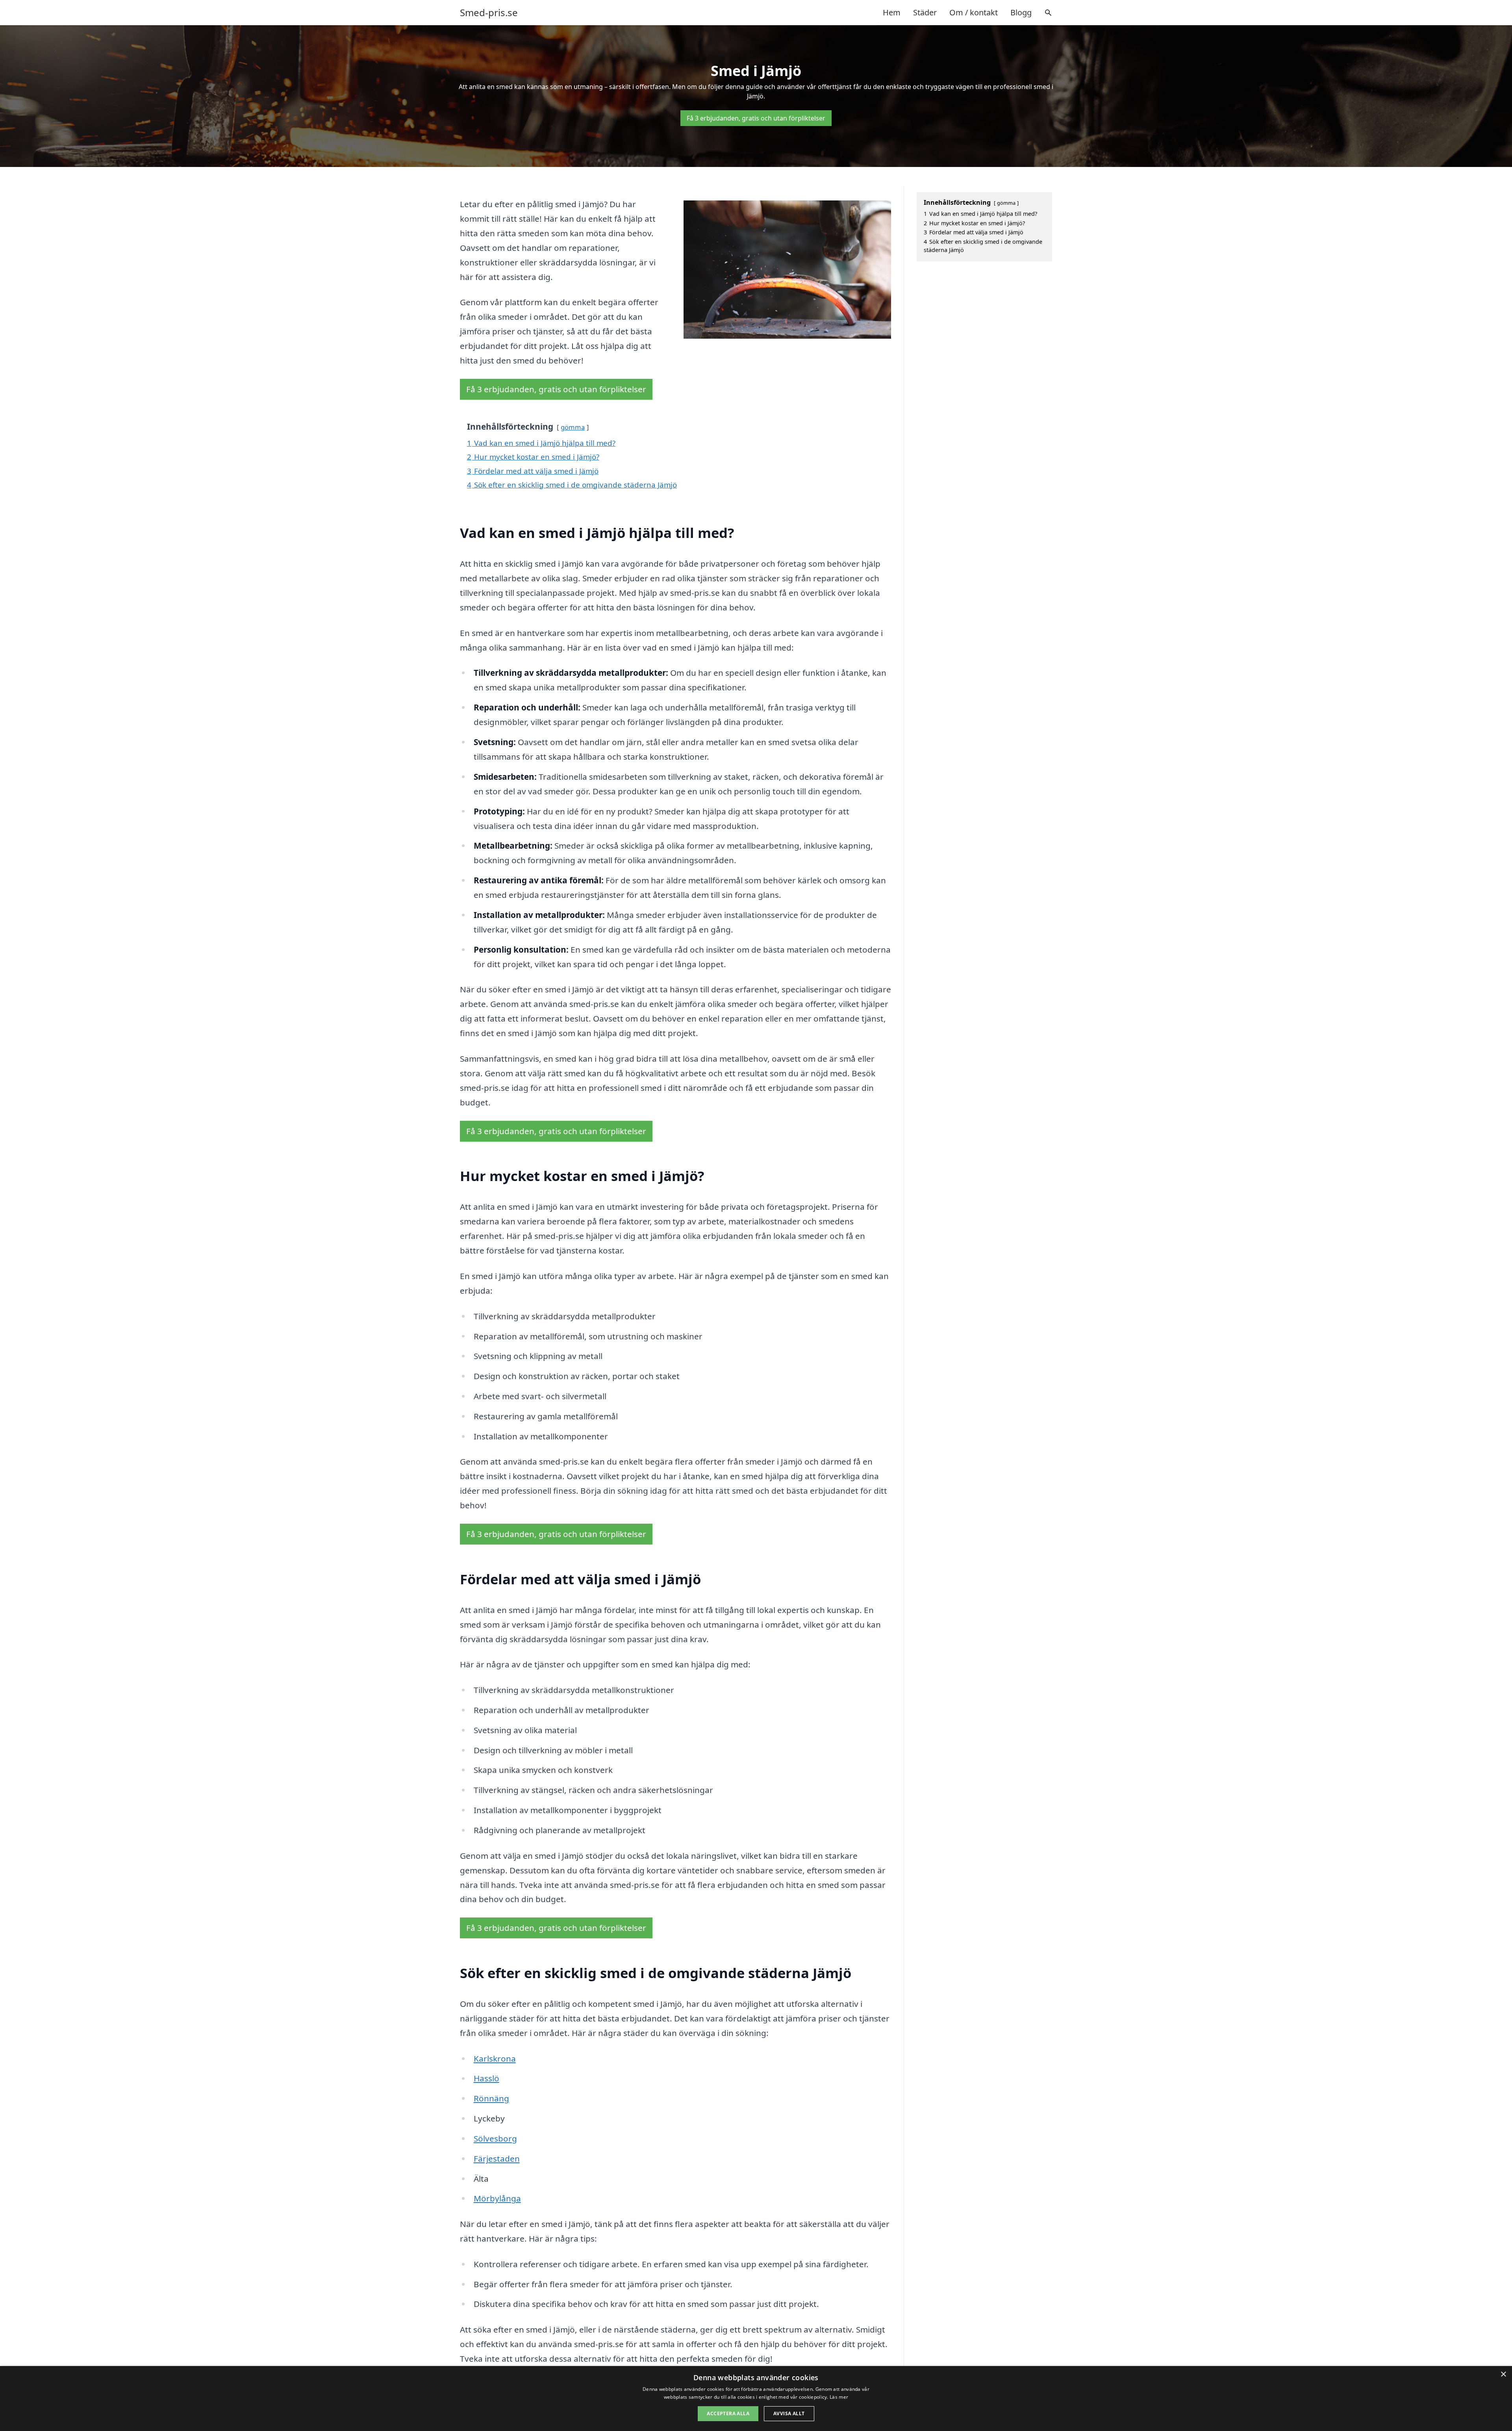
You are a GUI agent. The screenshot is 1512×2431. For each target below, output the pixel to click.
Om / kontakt (974, 12)
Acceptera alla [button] (728, 2413)
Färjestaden (497, 2158)
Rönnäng (491, 2098)
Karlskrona (495, 2058)
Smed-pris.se (489, 13)
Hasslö (486, 2078)
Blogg (1021, 12)
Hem (892, 12)
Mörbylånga (497, 2198)
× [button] (1503, 2374)
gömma (573, 427)
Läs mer (839, 2397)
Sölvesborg (495, 2138)
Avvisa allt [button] (789, 2413)
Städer (925, 12)
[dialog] (756, 2399)
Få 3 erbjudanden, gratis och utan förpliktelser (756, 118)
